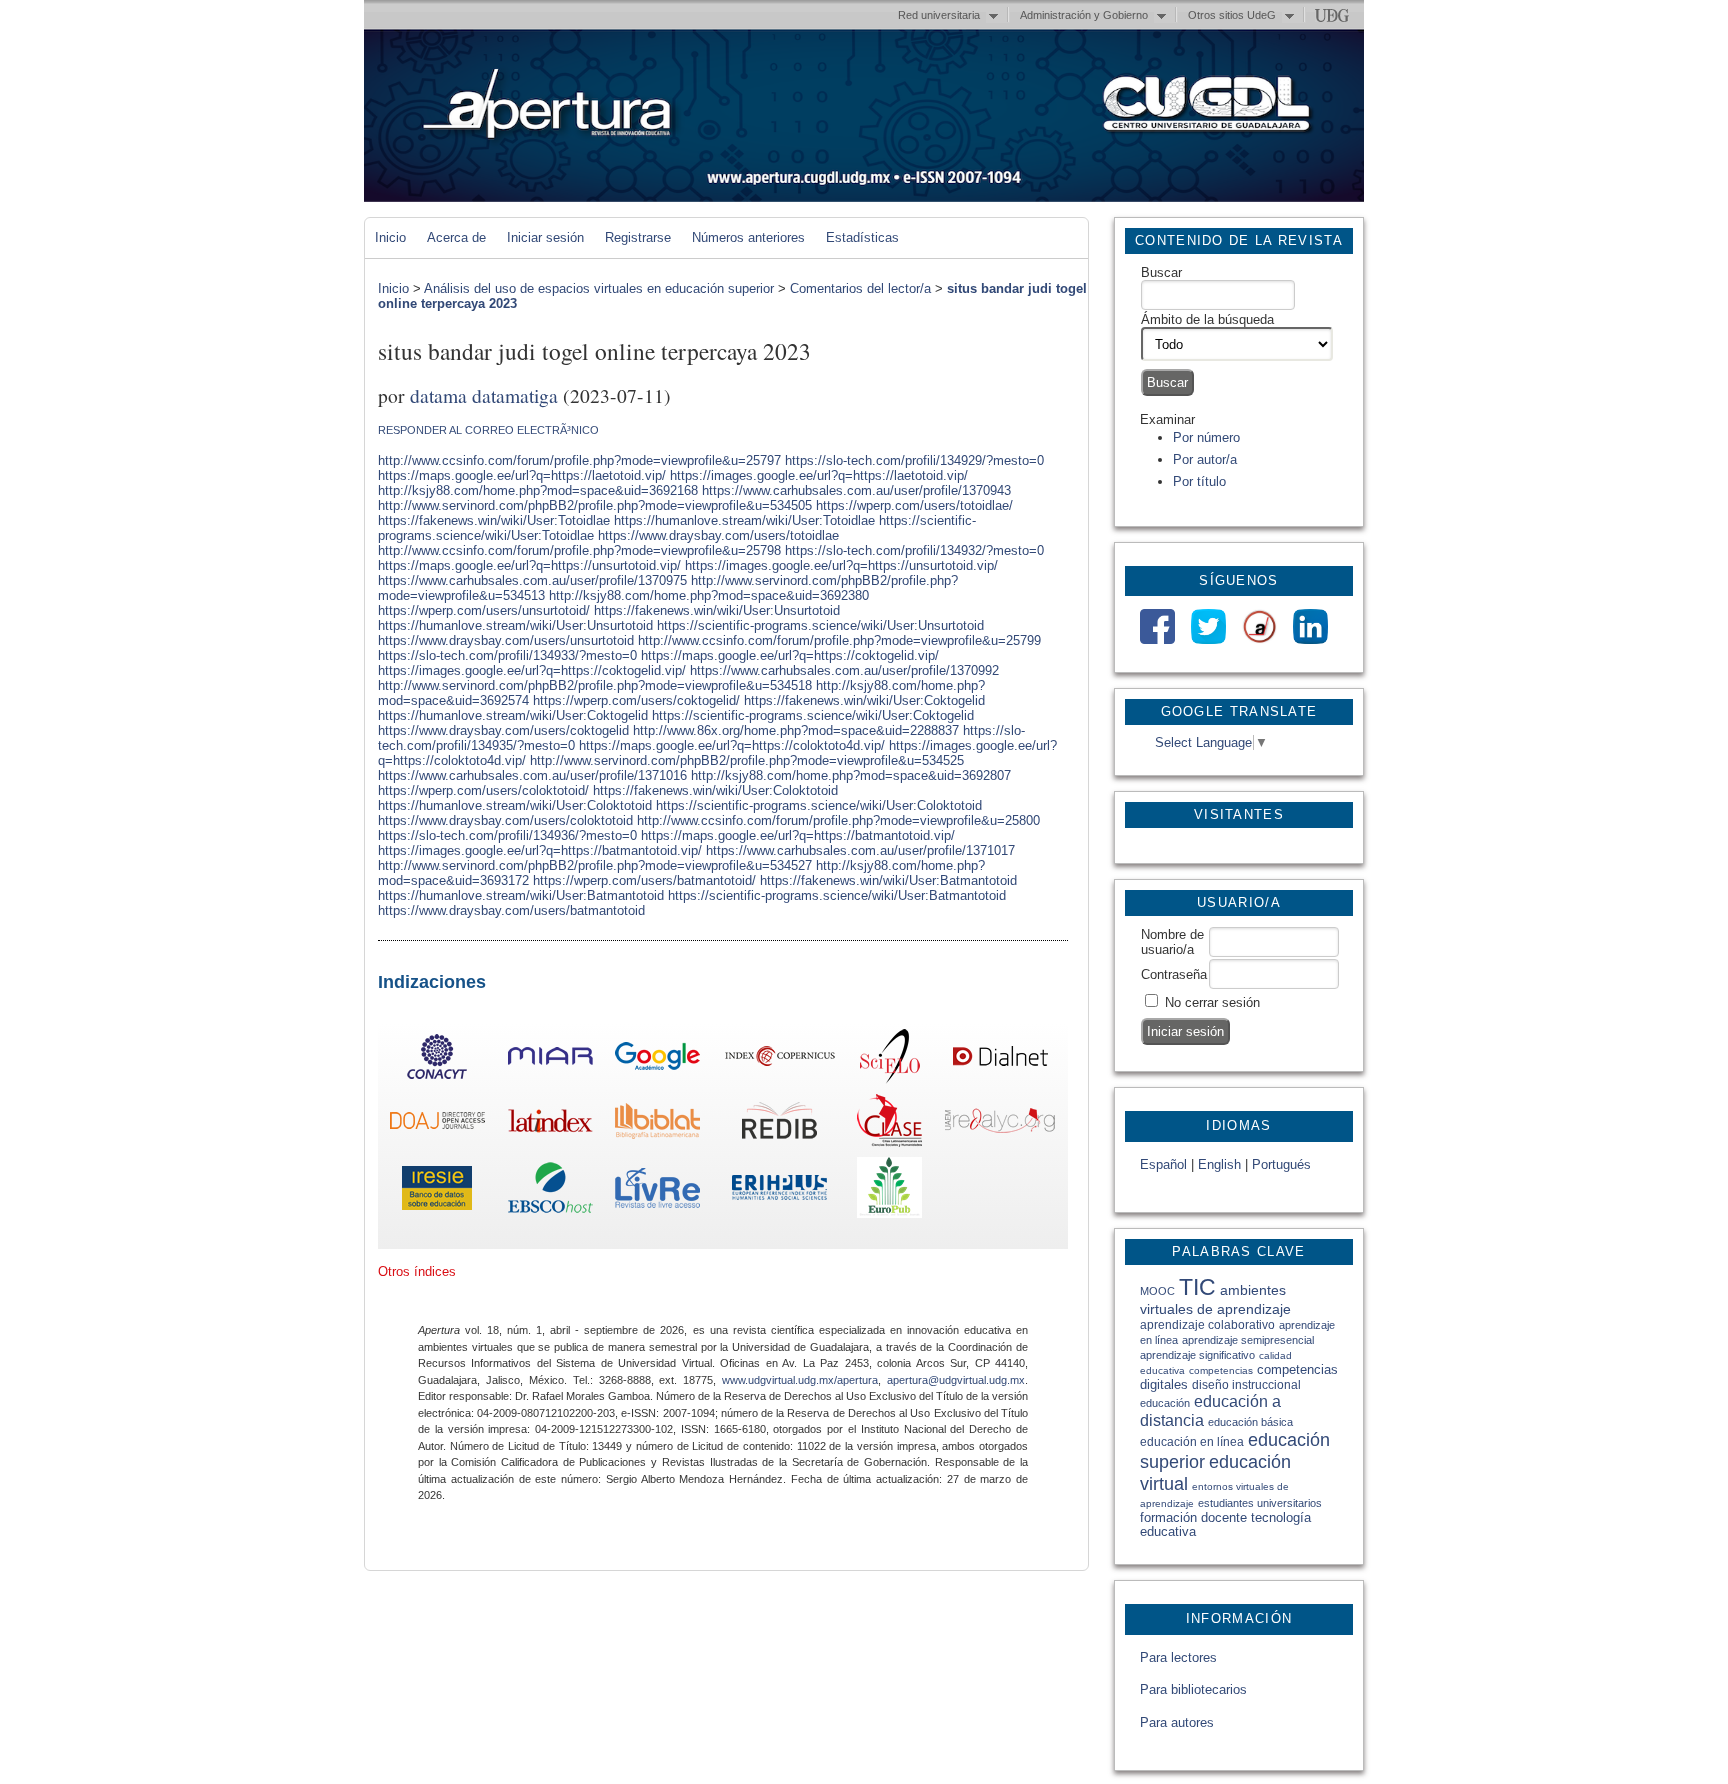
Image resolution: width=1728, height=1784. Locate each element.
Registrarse (638, 237)
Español (1163, 1164)
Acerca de (456, 237)
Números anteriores (748, 237)
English (1219, 1164)
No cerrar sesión (1212, 1002)
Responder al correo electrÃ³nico (488, 430)
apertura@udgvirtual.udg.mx (956, 1380)
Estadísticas (862, 237)
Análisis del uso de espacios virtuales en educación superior (599, 288)
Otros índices (417, 1271)
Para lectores (1178, 1657)
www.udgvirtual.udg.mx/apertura (800, 1380)
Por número (1206, 437)
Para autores (1177, 1722)
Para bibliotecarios (1193, 1689)
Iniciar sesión (545, 237)
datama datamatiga (484, 395)
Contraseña (1174, 974)
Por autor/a (1205, 459)
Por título (1199, 481)
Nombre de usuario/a (1172, 942)
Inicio (390, 237)
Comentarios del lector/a (860, 288)
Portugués (1281, 1164)
